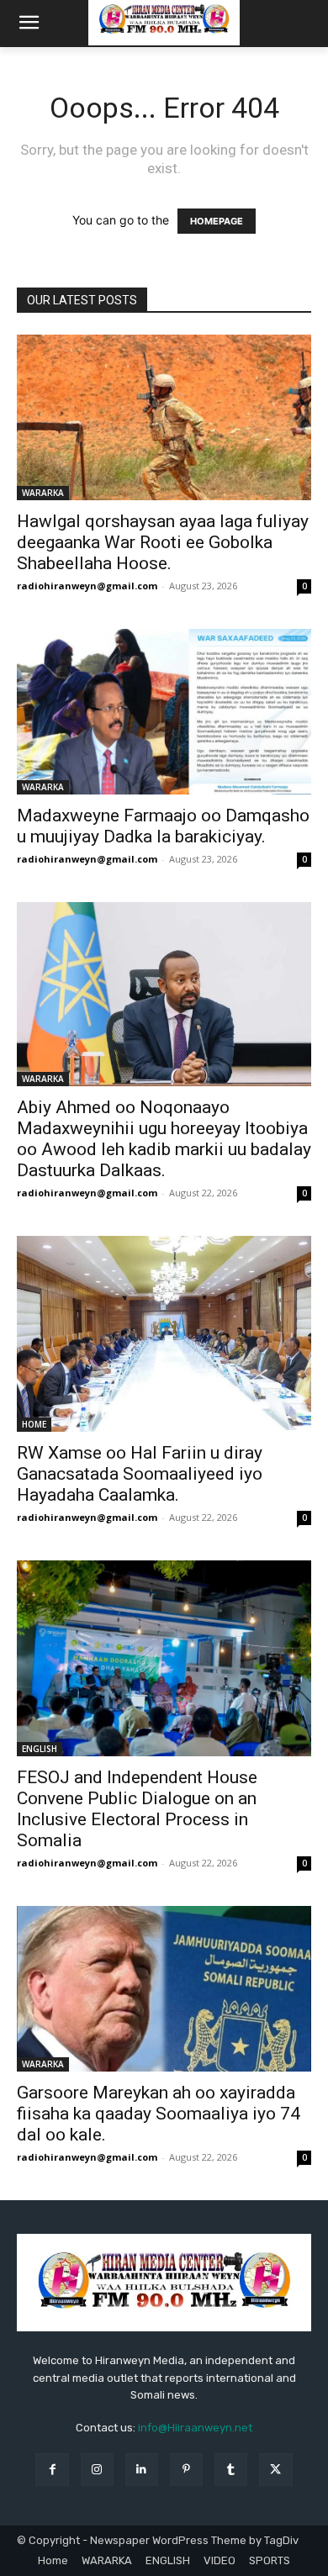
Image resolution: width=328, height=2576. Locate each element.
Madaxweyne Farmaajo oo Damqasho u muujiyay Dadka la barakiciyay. (163, 826)
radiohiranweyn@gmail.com (87, 586)
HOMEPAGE (217, 221)
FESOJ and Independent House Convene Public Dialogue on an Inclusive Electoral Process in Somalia (137, 1809)
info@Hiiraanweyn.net (195, 2428)
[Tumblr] (231, 2470)
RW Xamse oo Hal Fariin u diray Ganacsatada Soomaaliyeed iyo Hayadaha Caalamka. (140, 1474)
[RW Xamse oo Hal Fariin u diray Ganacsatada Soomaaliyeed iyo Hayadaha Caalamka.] (164, 1334)
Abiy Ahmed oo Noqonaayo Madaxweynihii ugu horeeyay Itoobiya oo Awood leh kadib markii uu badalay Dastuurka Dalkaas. (164, 1139)
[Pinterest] (186, 2470)
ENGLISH (40, 1749)
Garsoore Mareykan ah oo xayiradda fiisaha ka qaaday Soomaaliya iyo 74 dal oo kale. (159, 2114)
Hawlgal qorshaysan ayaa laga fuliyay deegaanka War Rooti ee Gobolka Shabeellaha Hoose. (163, 542)
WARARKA (43, 493)
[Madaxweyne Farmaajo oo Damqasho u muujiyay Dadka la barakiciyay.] (164, 712)
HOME (34, 1424)
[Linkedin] (142, 2470)
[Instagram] (97, 2470)
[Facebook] (52, 2470)
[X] (275, 2470)
